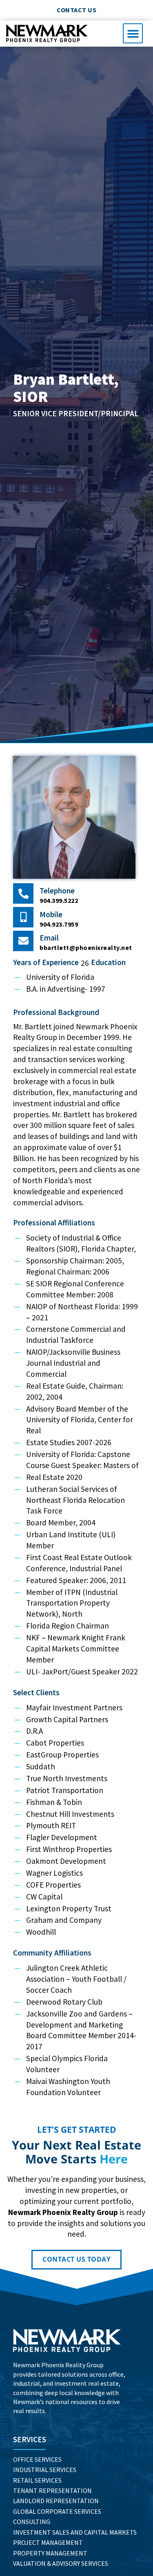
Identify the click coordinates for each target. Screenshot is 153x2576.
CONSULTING (32, 2522)
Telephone (57, 891)
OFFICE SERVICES (37, 2459)
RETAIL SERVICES (37, 2480)
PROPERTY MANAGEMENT (50, 2553)
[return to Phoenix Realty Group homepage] (47, 33)
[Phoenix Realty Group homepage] (67, 2340)
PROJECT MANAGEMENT (48, 2542)
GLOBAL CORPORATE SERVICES (57, 2511)
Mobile (51, 914)
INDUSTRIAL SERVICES (45, 2470)
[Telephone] (23, 893)
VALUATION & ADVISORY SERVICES (61, 2563)
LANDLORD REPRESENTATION (56, 2501)
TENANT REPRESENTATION (52, 2490)
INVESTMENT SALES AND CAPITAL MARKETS (75, 2532)
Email (49, 938)
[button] (133, 33)
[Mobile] (23, 917)
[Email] (23, 941)
